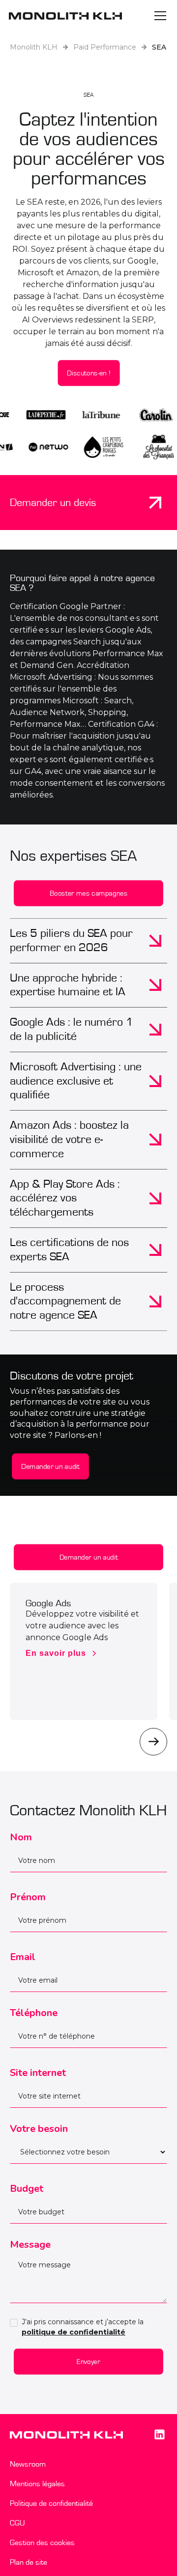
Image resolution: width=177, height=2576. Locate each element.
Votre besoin (39, 2129)
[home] (65, 16)
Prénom (28, 1897)
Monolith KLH (34, 47)
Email (23, 1957)
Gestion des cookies (42, 2543)
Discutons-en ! (88, 373)
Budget (27, 2189)
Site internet (38, 2073)
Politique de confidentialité (51, 2503)
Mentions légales (37, 2484)
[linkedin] (159, 2435)
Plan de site (29, 2562)
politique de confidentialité (74, 2332)
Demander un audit (50, 1466)
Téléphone (34, 2013)
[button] (158, 16)
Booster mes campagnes (89, 893)
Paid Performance (105, 47)
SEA (159, 47)
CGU (17, 2523)
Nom (21, 1837)
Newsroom (28, 2464)
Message (30, 2244)
